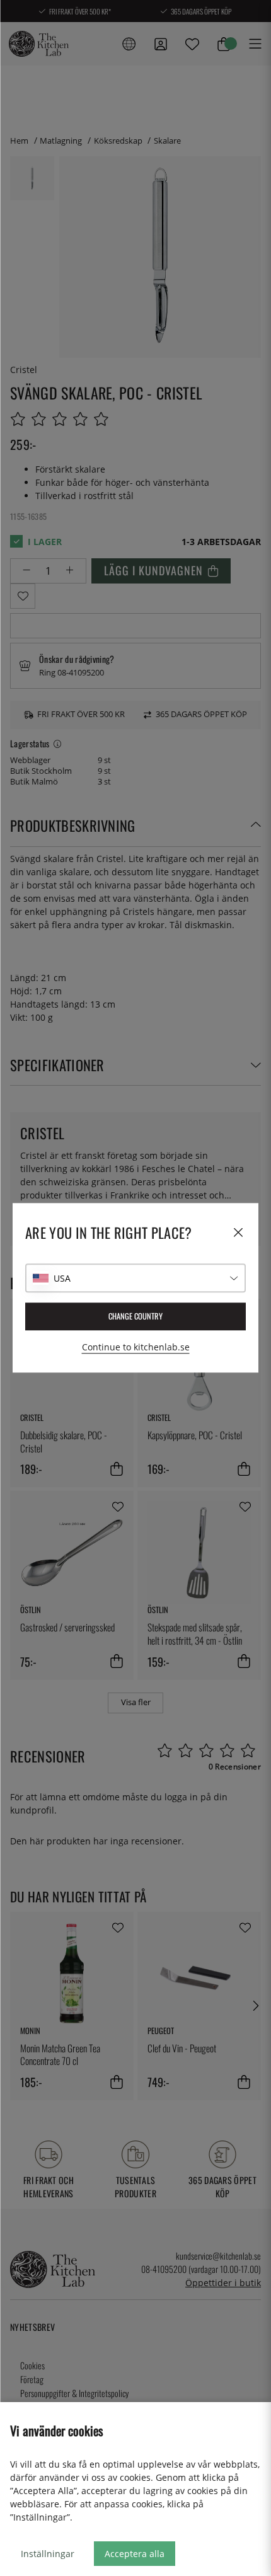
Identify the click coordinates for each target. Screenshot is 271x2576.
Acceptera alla (135, 2554)
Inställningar (48, 2554)
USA (62, 1278)
